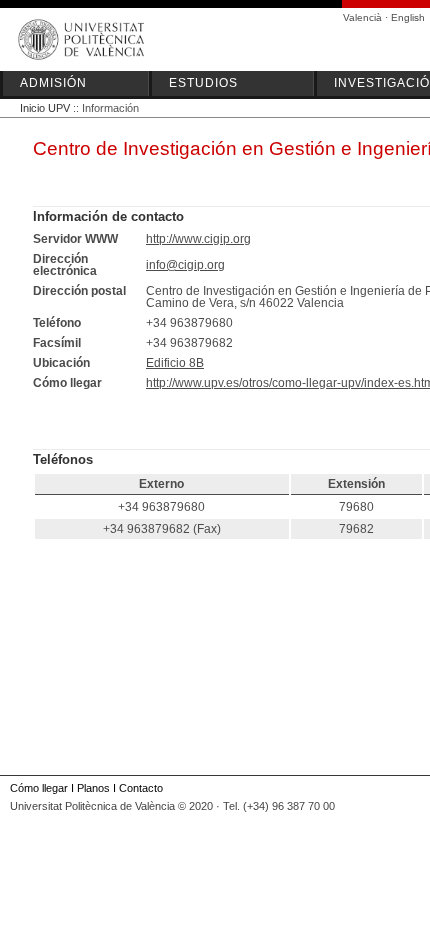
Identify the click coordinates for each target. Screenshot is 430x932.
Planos (93, 788)
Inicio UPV (45, 108)
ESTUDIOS (203, 83)
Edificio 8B (175, 363)
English (408, 17)
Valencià (362, 17)
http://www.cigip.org (198, 239)
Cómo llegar (39, 788)
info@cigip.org (185, 265)
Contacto (141, 788)
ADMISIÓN (53, 83)
